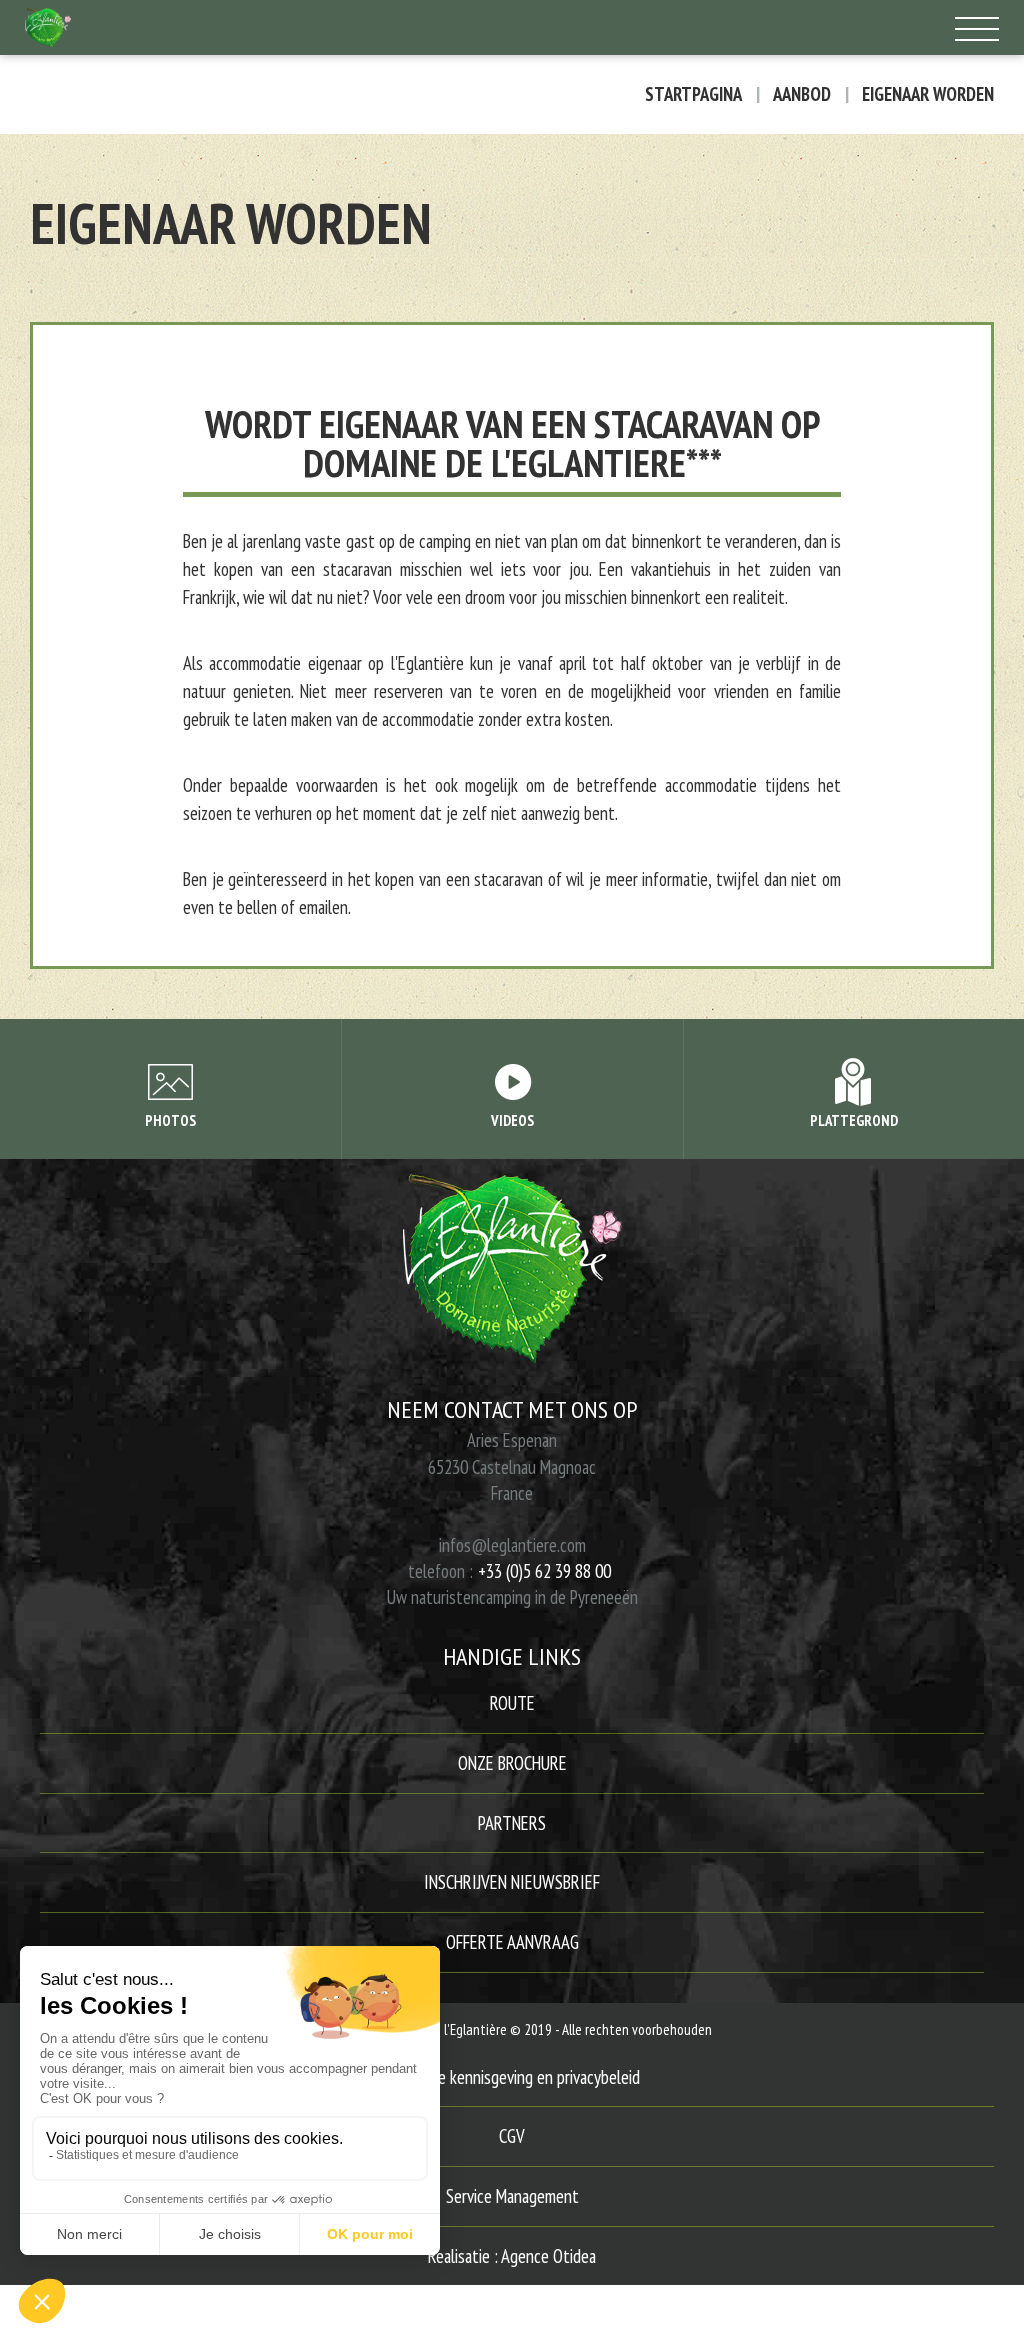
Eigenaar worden (928, 94)
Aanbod (802, 94)
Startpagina (693, 94)
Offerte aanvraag (512, 1942)
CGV (512, 2136)
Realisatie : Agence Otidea (512, 2256)
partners (512, 1823)
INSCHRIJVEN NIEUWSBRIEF (512, 1882)
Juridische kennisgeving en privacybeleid (512, 2077)
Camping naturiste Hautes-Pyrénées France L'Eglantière (387, 27)
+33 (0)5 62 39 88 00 (544, 1571)
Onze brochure (512, 1763)
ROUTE (512, 1703)
